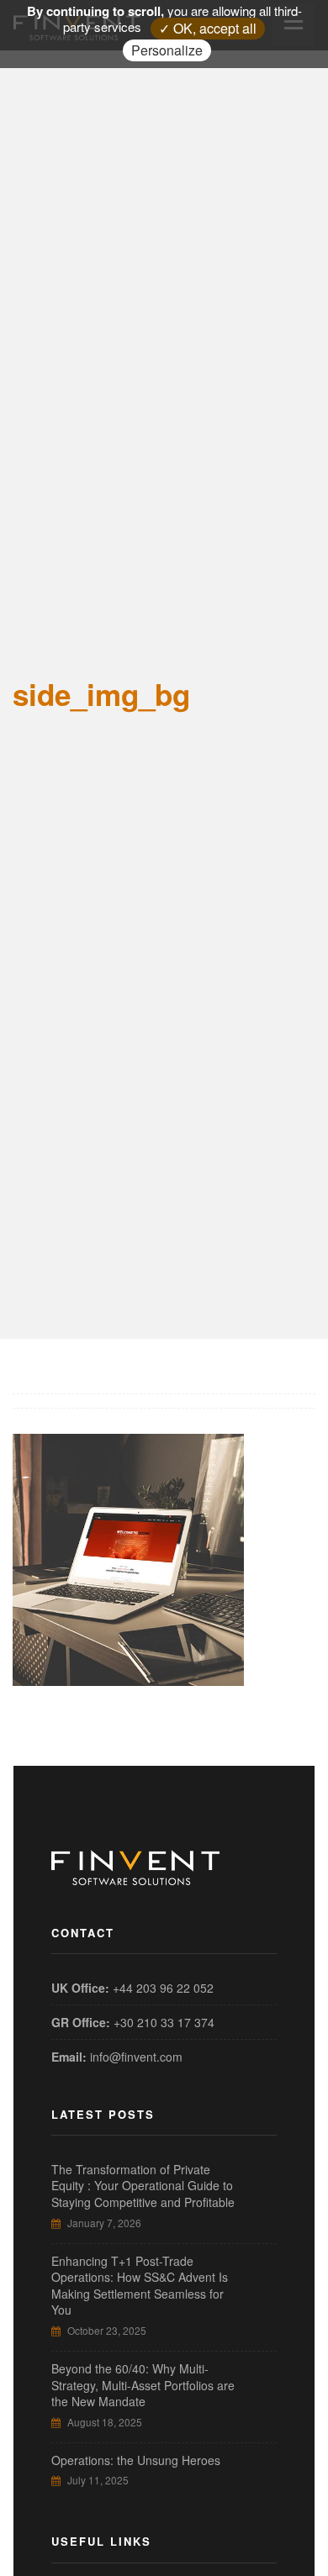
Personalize (167, 50)
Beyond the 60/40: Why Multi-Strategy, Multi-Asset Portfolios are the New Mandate (143, 2385)
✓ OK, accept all (208, 28)
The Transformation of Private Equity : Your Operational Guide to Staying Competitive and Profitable (143, 2186)
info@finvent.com (136, 2057)
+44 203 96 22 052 (163, 1988)
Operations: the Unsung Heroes (136, 2460)
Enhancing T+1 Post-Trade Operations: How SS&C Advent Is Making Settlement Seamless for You (140, 2286)
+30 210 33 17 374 (164, 2022)
